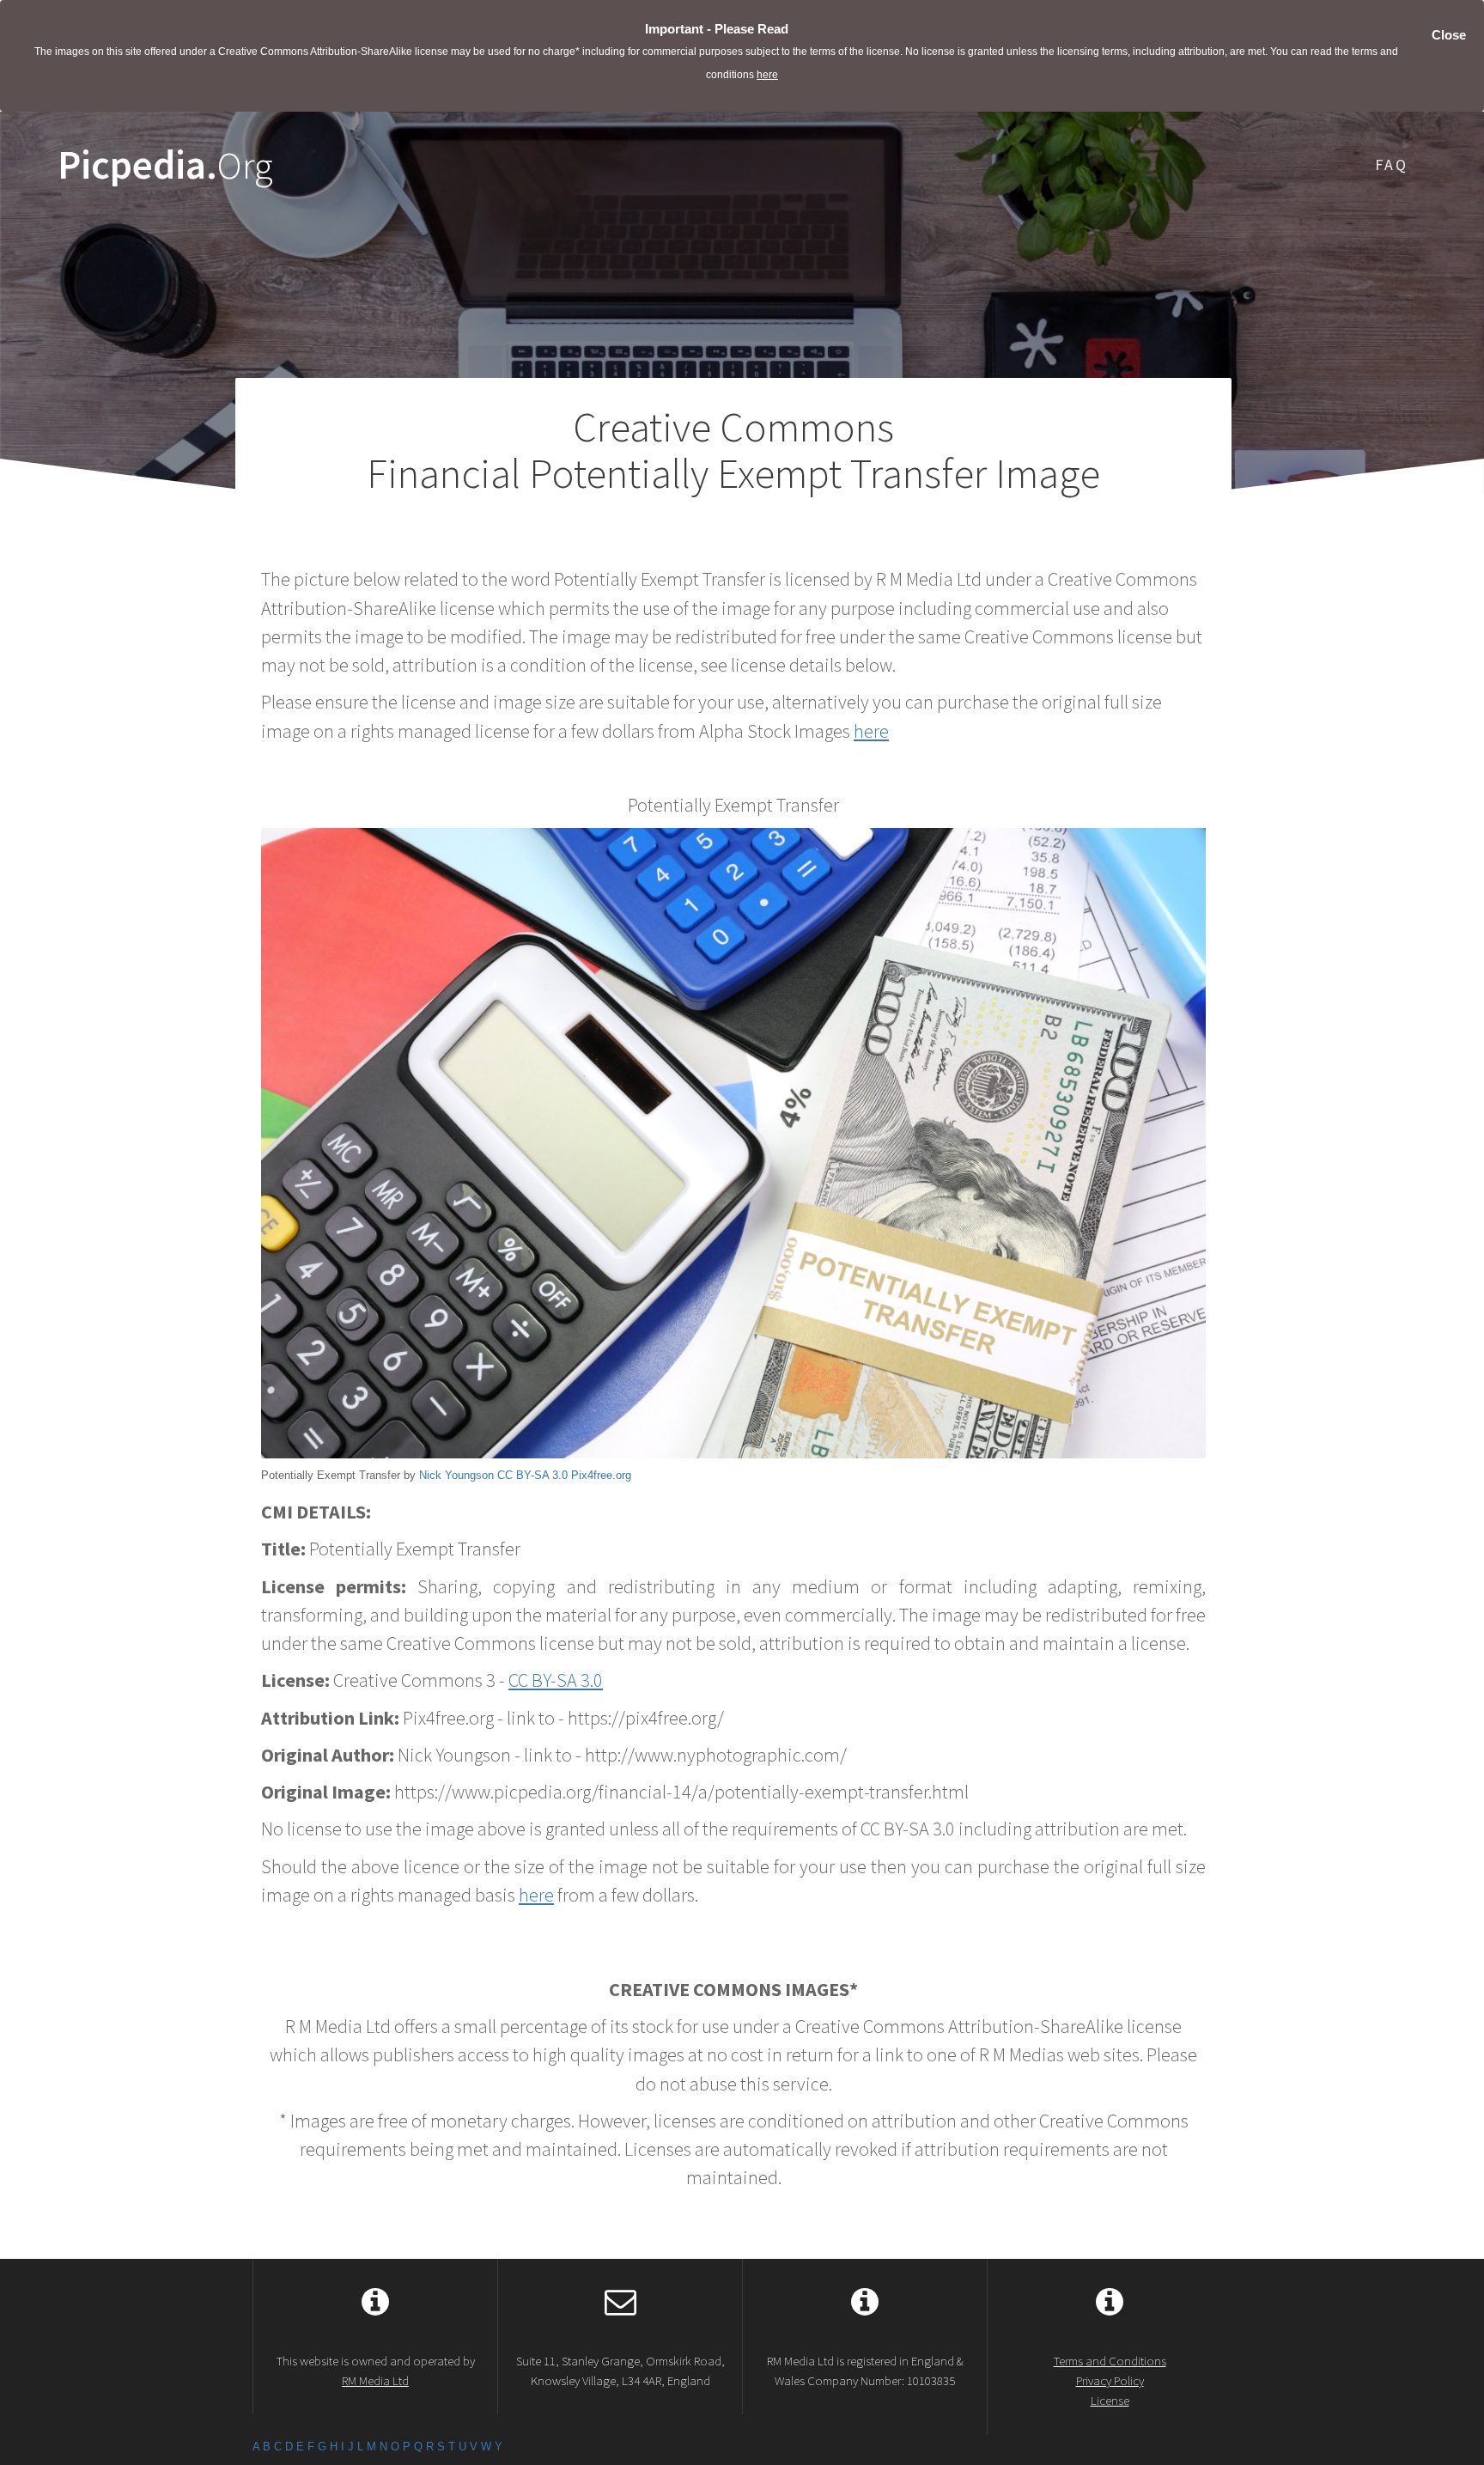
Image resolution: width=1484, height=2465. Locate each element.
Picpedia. (165, 165)
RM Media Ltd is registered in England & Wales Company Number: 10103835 (865, 2371)
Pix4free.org (601, 1475)
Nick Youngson (456, 1475)
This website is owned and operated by (376, 2371)
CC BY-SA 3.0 (532, 1475)
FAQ (1392, 164)
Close (1449, 35)
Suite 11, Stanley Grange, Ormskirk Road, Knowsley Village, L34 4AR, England (620, 2371)
